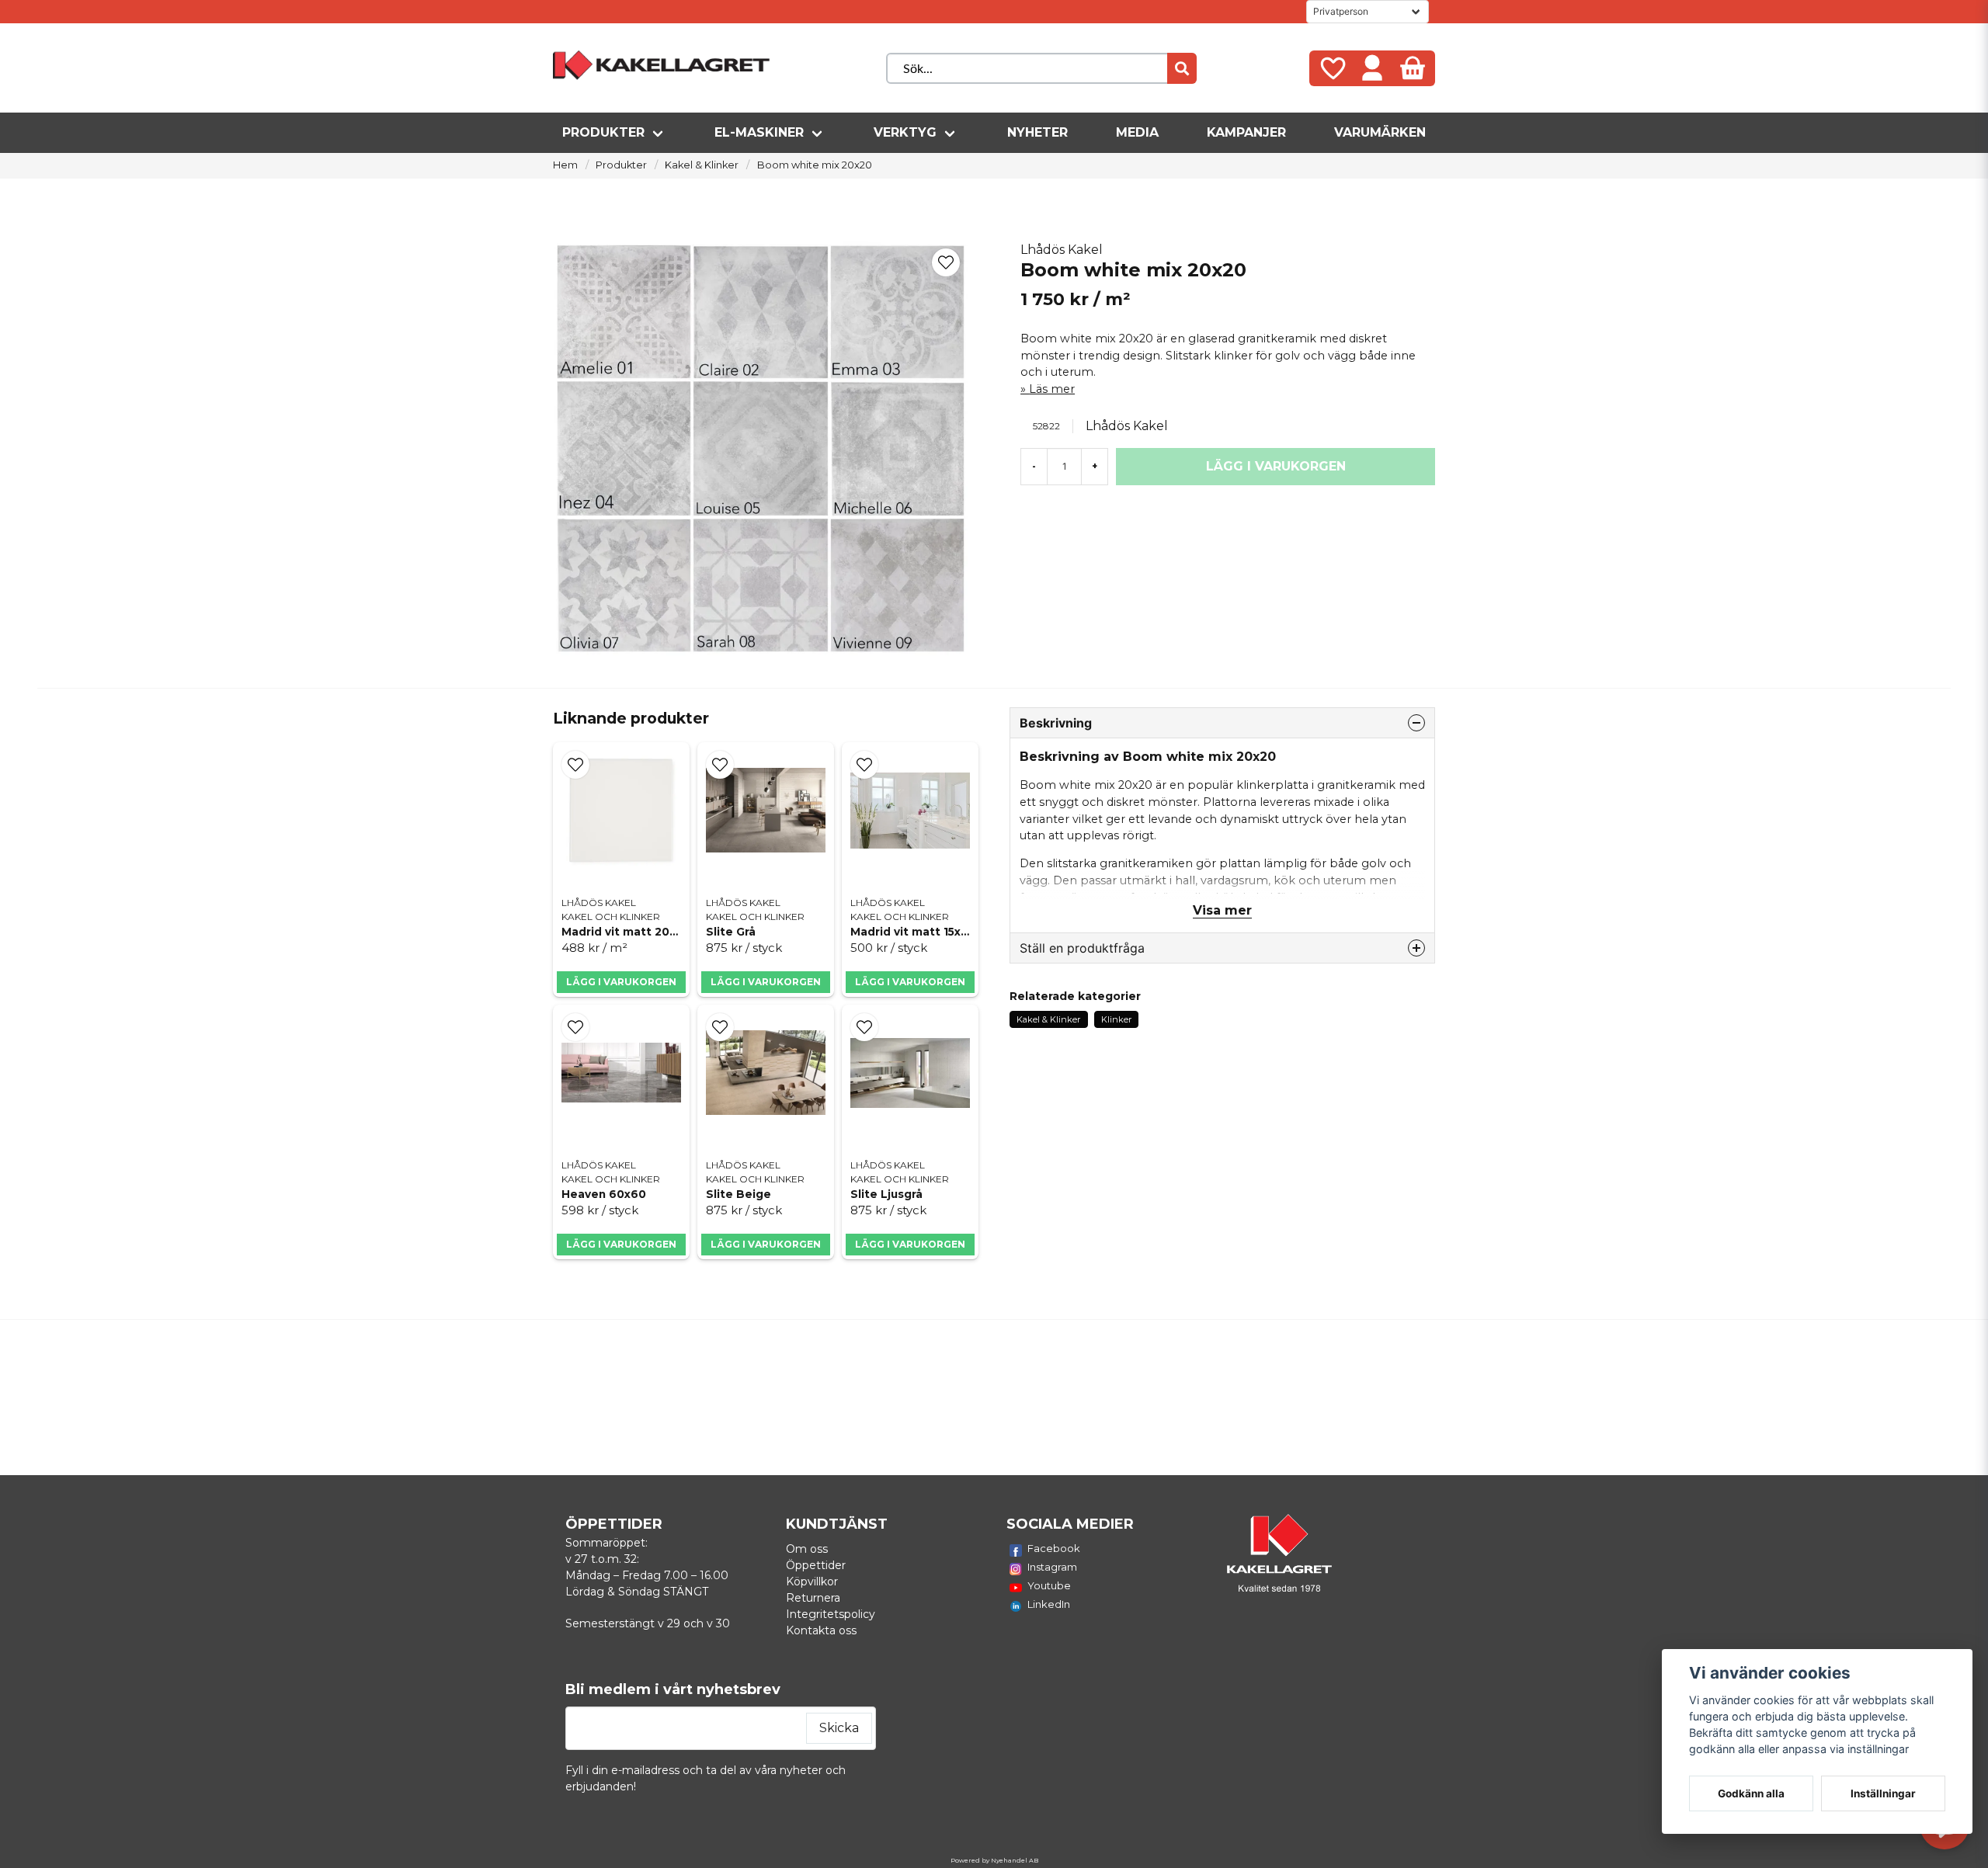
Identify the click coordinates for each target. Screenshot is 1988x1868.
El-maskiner (759, 132)
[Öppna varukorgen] (1413, 68)
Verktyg (905, 132)
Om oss (807, 1549)
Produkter (603, 132)
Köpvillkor (812, 1582)
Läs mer (1052, 389)
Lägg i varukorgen (621, 982)
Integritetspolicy (831, 1614)
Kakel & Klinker (702, 165)
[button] (946, 262)
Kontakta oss (821, 1630)
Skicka (839, 1728)
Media (1137, 132)
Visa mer (1222, 910)
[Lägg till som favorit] (1332, 68)
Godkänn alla (1751, 1793)
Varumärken (1380, 132)
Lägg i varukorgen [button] (766, 982)
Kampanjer (1246, 132)
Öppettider (816, 1565)
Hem (565, 165)
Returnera (813, 1598)
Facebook (1054, 1548)
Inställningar (1883, 1793)
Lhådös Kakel (1062, 250)
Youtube (1049, 1585)
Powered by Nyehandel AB (994, 1860)
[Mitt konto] (1372, 68)
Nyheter (1037, 132)
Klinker (1116, 1019)
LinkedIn (1049, 1604)
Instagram (1052, 1567)
